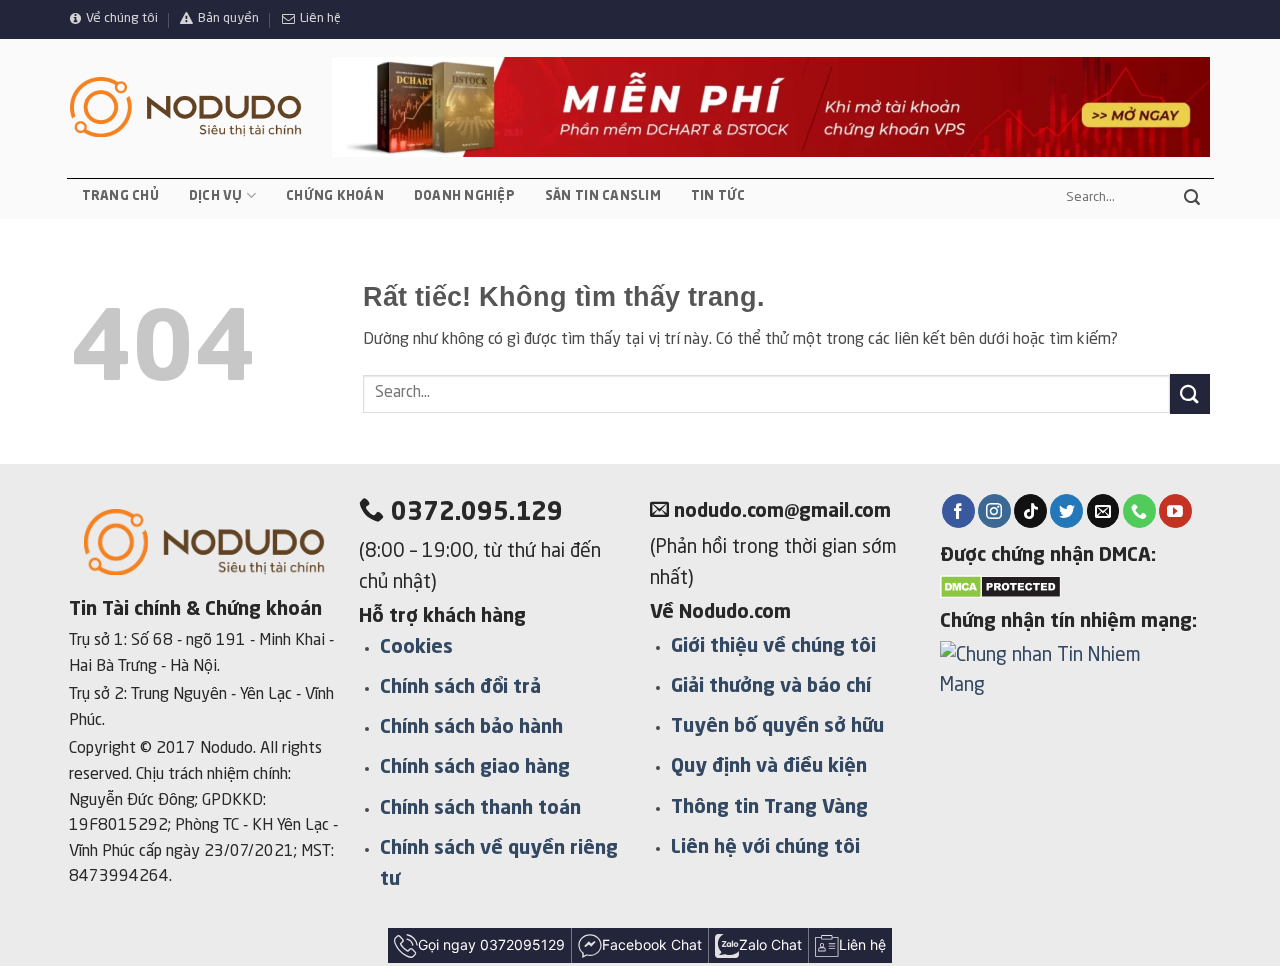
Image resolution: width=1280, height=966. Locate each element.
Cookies (416, 648)
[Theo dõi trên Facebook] (958, 511)
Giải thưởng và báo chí (771, 687)
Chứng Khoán (335, 196)
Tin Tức (718, 196)
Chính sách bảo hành (471, 728)
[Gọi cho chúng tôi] (1139, 511)
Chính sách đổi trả (460, 688)
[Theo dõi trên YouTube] (1175, 511)
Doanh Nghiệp (464, 196)
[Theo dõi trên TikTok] (1030, 511)
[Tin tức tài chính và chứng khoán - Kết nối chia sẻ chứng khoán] (186, 107)
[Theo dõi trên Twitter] (1066, 511)
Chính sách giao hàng (475, 768)
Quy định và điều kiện (769, 767)
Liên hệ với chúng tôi (765, 848)
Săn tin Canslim (603, 196)
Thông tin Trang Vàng (769, 808)
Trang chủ (120, 196)
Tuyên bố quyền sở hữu (777, 727)
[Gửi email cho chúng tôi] (1103, 511)
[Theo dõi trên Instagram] (994, 511)
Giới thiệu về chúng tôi (773, 647)
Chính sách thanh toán (480, 809)
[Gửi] (1192, 198)
